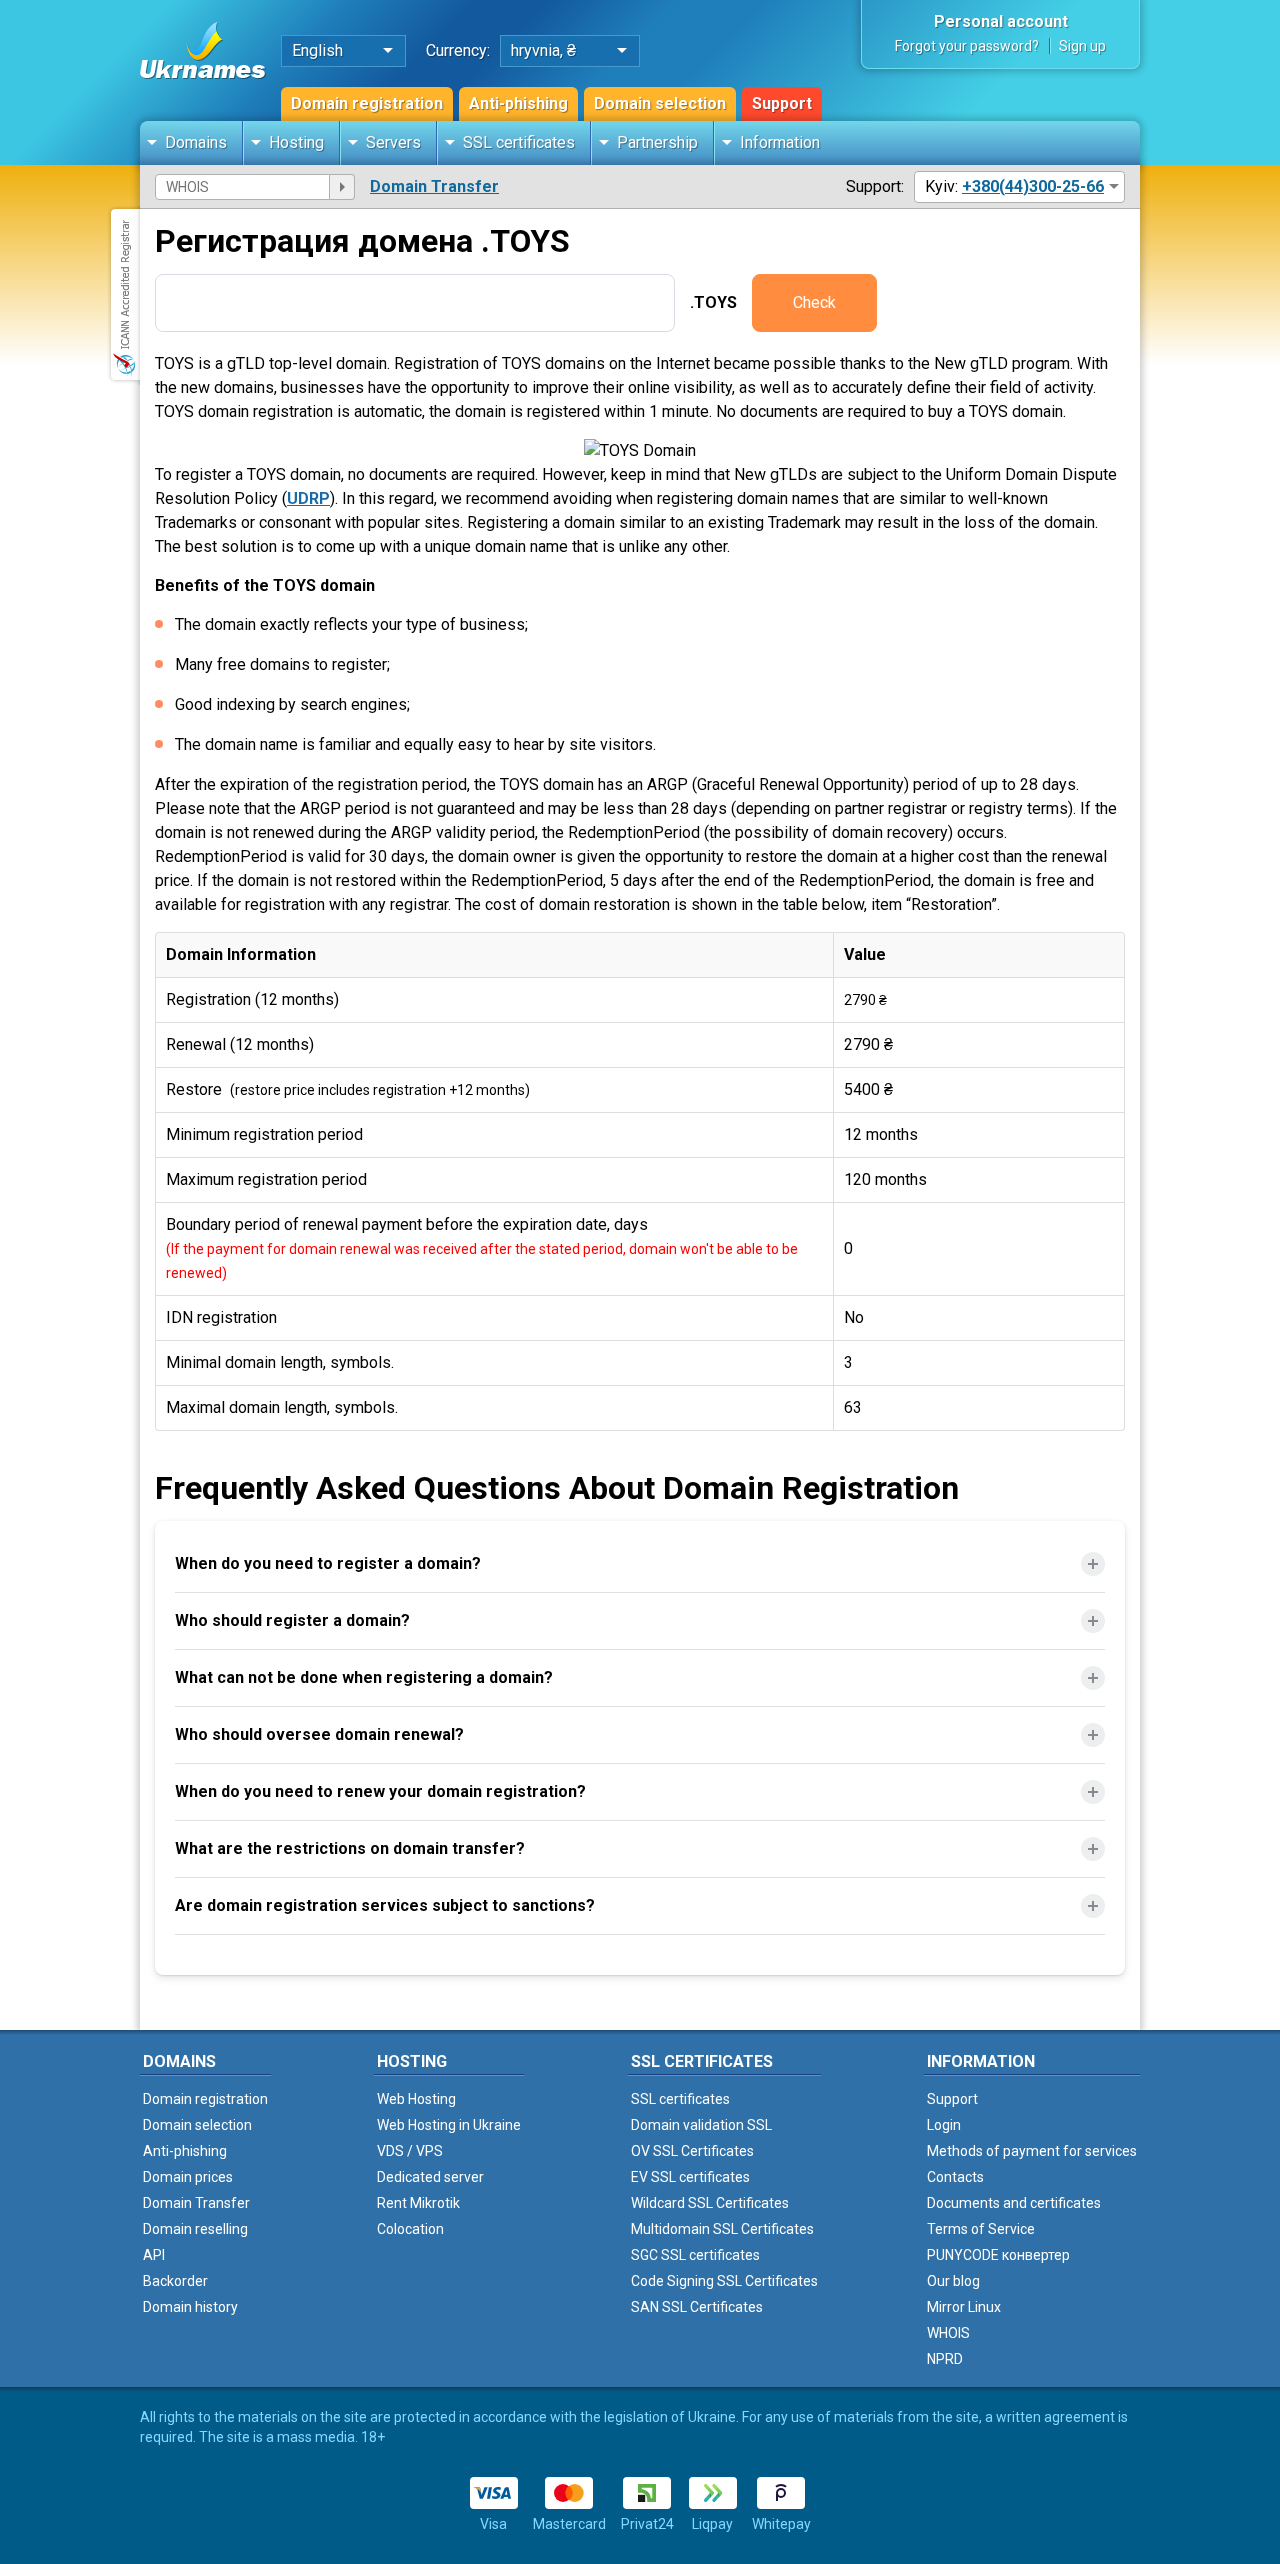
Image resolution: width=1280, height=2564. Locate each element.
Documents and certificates (1014, 2203)
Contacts (955, 2177)
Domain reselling (195, 2229)
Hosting (296, 142)
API (154, 2255)
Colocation (410, 2229)
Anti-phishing (518, 103)
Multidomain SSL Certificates (722, 2229)
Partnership (657, 142)
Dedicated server (430, 2177)
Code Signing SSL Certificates (724, 2281)
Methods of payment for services (1032, 2151)
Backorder (175, 2281)
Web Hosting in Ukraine (449, 2125)
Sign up (1082, 46)
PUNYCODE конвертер (998, 2255)
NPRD (945, 2359)
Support (782, 103)
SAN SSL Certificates (697, 2307)
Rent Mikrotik (418, 2203)
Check (814, 302)
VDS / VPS (410, 2151)
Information (780, 142)
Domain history (190, 2307)
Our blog (953, 2281)
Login (944, 2125)
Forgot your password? (967, 46)
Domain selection (660, 103)
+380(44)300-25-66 (1033, 186)
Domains (196, 142)
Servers (393, 142)
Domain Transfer (434, 186)
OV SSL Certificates (692, 2151)
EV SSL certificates (690, 2177)
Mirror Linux (964, 2307)
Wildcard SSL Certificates (710, 2203)
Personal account (1001, 21)
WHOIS (948, 2333)
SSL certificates (519, 142)
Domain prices (188, 2177)
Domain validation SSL (701, 2125)
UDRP (308, 498)
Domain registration (367, 103)
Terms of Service (981, 2229)
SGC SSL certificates (695, 2255)
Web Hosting (416, 2099)
